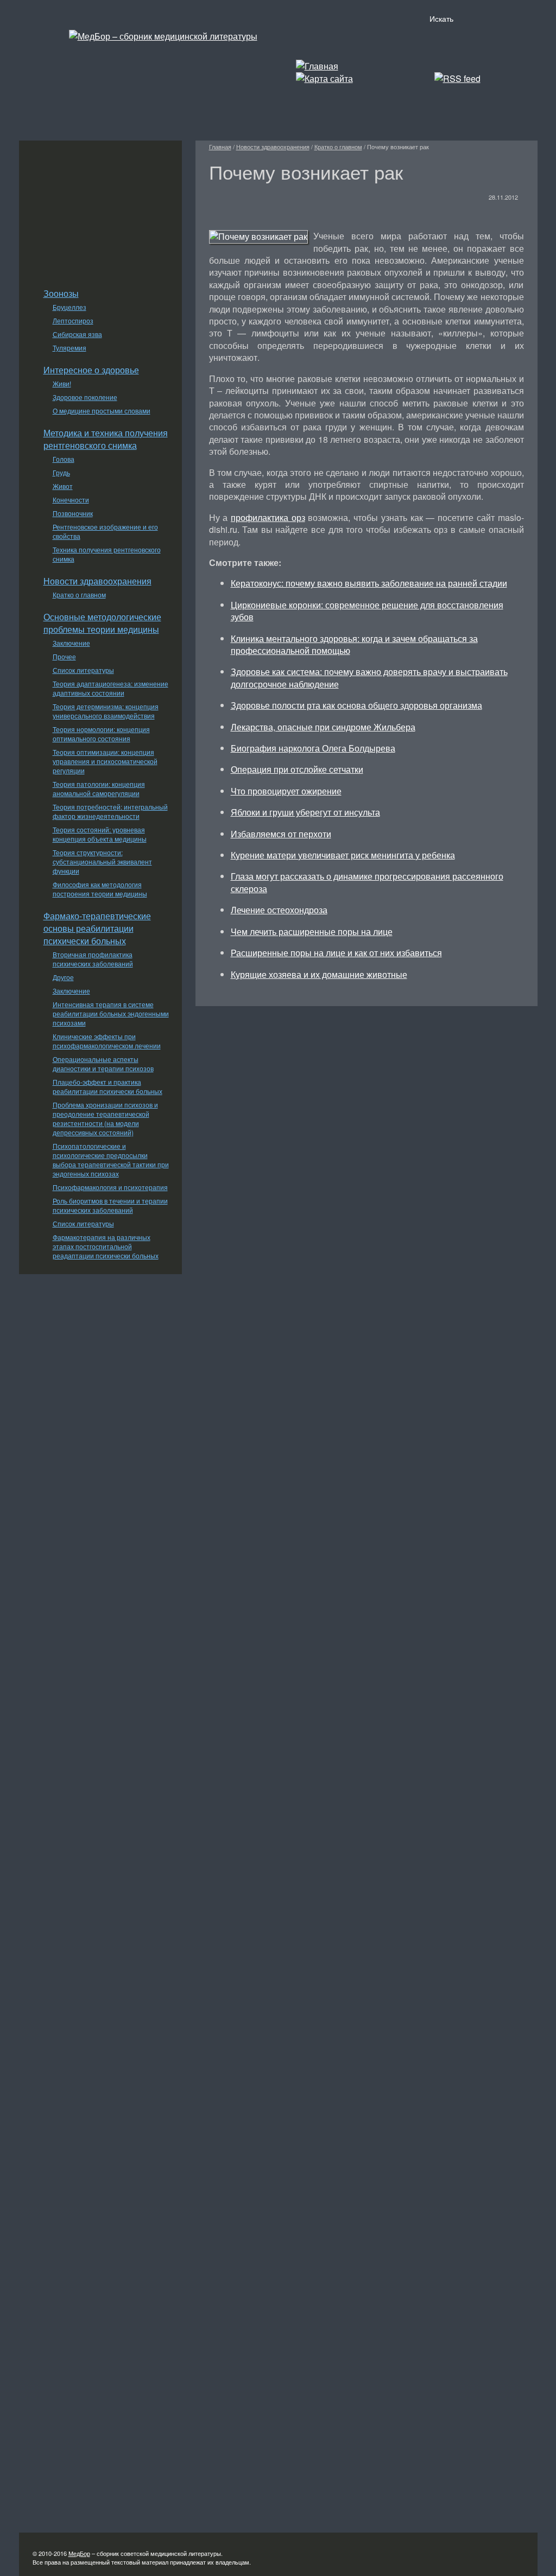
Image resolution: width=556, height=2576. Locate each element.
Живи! (62, 383)
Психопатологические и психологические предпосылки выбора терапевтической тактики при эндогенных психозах (111, 1160)
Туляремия (69, 348)
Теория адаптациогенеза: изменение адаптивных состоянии (110, 688)
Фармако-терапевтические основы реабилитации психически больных (97, 928)
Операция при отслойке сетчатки (297, 769)
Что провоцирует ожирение (286, 791)
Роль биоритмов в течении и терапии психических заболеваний (110, 1205)
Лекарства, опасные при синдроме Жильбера (323, 727)
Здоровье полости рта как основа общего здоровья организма (356, 705)
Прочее (64, 656)
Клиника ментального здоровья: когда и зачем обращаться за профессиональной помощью (354, 644)
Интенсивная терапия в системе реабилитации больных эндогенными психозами (111, 1013)
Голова (64, 459)
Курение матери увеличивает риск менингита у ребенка (343, 855)
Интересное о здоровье (91, 370)
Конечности (71, 500)
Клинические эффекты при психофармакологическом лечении (107, 1041)
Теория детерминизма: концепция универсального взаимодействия (106, 711)
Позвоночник (73, 513)
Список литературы (83, 670)
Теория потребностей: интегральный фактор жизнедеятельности (110, 811)
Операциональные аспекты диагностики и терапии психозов (103, 1064)
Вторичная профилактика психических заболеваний (93, 959)
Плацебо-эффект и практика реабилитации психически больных (108, 1086)
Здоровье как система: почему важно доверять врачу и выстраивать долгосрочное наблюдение (369, 678)
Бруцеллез (69, 307)
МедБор (79, 2553)
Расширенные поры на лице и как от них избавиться (336, 953)
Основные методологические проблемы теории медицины (102, 623)
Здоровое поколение (85, 397)
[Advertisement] (100, 208)
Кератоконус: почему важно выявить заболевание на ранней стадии (369, 583)
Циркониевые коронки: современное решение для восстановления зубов (367, 611)
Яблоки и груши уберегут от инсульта (305, 812)
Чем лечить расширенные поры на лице (312, 931)
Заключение (71, 643)
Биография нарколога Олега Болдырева (313, 748)
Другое (63, 977)
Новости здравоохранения (97, 581)
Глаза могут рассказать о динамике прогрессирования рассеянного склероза (367, 882)
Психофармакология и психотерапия (110, 1187)
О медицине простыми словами (102, 411)
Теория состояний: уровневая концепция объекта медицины (100, 834)
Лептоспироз (73, 320)
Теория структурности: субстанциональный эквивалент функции (102, 861)
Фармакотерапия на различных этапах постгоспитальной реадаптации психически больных (106, 1246)
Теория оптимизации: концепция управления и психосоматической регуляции (105, 761)
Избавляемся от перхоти (281, 834)
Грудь (61, 472)
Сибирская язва (77, 334)
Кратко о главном (79, 594)
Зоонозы (61, 293)
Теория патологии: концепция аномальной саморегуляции (99, 788)
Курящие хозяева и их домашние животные (319, 974)
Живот (63, 486)
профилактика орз (268, 517)
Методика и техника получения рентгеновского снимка (106, 439)
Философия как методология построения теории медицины (100, 889)
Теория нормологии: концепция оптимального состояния (101, 734)
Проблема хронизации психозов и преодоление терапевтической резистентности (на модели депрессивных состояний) (105, 1118)
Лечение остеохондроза (279, 910)
